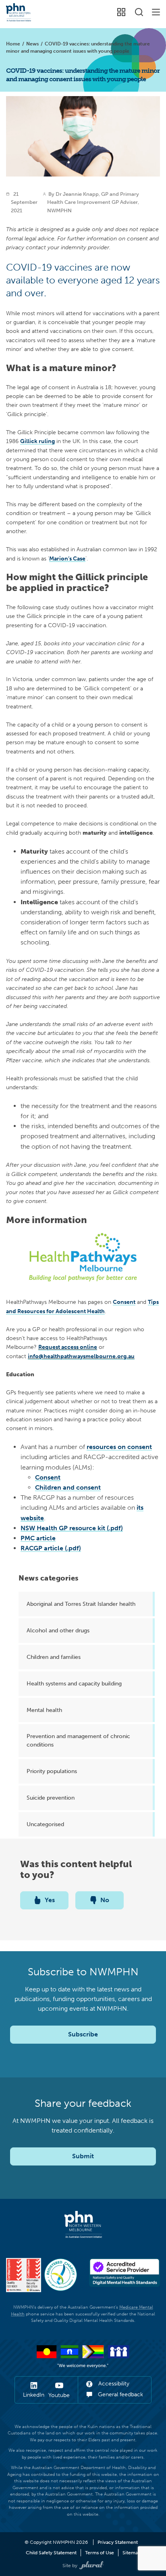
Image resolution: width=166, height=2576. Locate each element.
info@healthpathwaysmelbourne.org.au (81, 1356)
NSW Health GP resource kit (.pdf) (72, 1528)
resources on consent (119, 1447)
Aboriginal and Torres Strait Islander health (81, 1604)
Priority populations (52, 1771)
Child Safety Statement (51, 2553)
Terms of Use (100, 2553)
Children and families (54, 1657)
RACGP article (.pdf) (51, 1548)
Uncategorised (45, 1824)
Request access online (68, 1347)
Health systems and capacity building (74, 1683)
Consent (48, 1477)
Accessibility (113, 2384)
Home (13, 44)
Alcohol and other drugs (58, 1630)
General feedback (120, 2394)
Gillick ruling (37, 441)
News (32, 44)
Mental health (44, 1710)
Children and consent (68, 1487)
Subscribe (83, 2034)
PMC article (38, 1538)
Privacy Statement (118, 2542)
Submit (83, 2156)
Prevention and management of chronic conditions (78, 1740)
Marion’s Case (67, 558)
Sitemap (132, 2553)
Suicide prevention (51, 1798)
